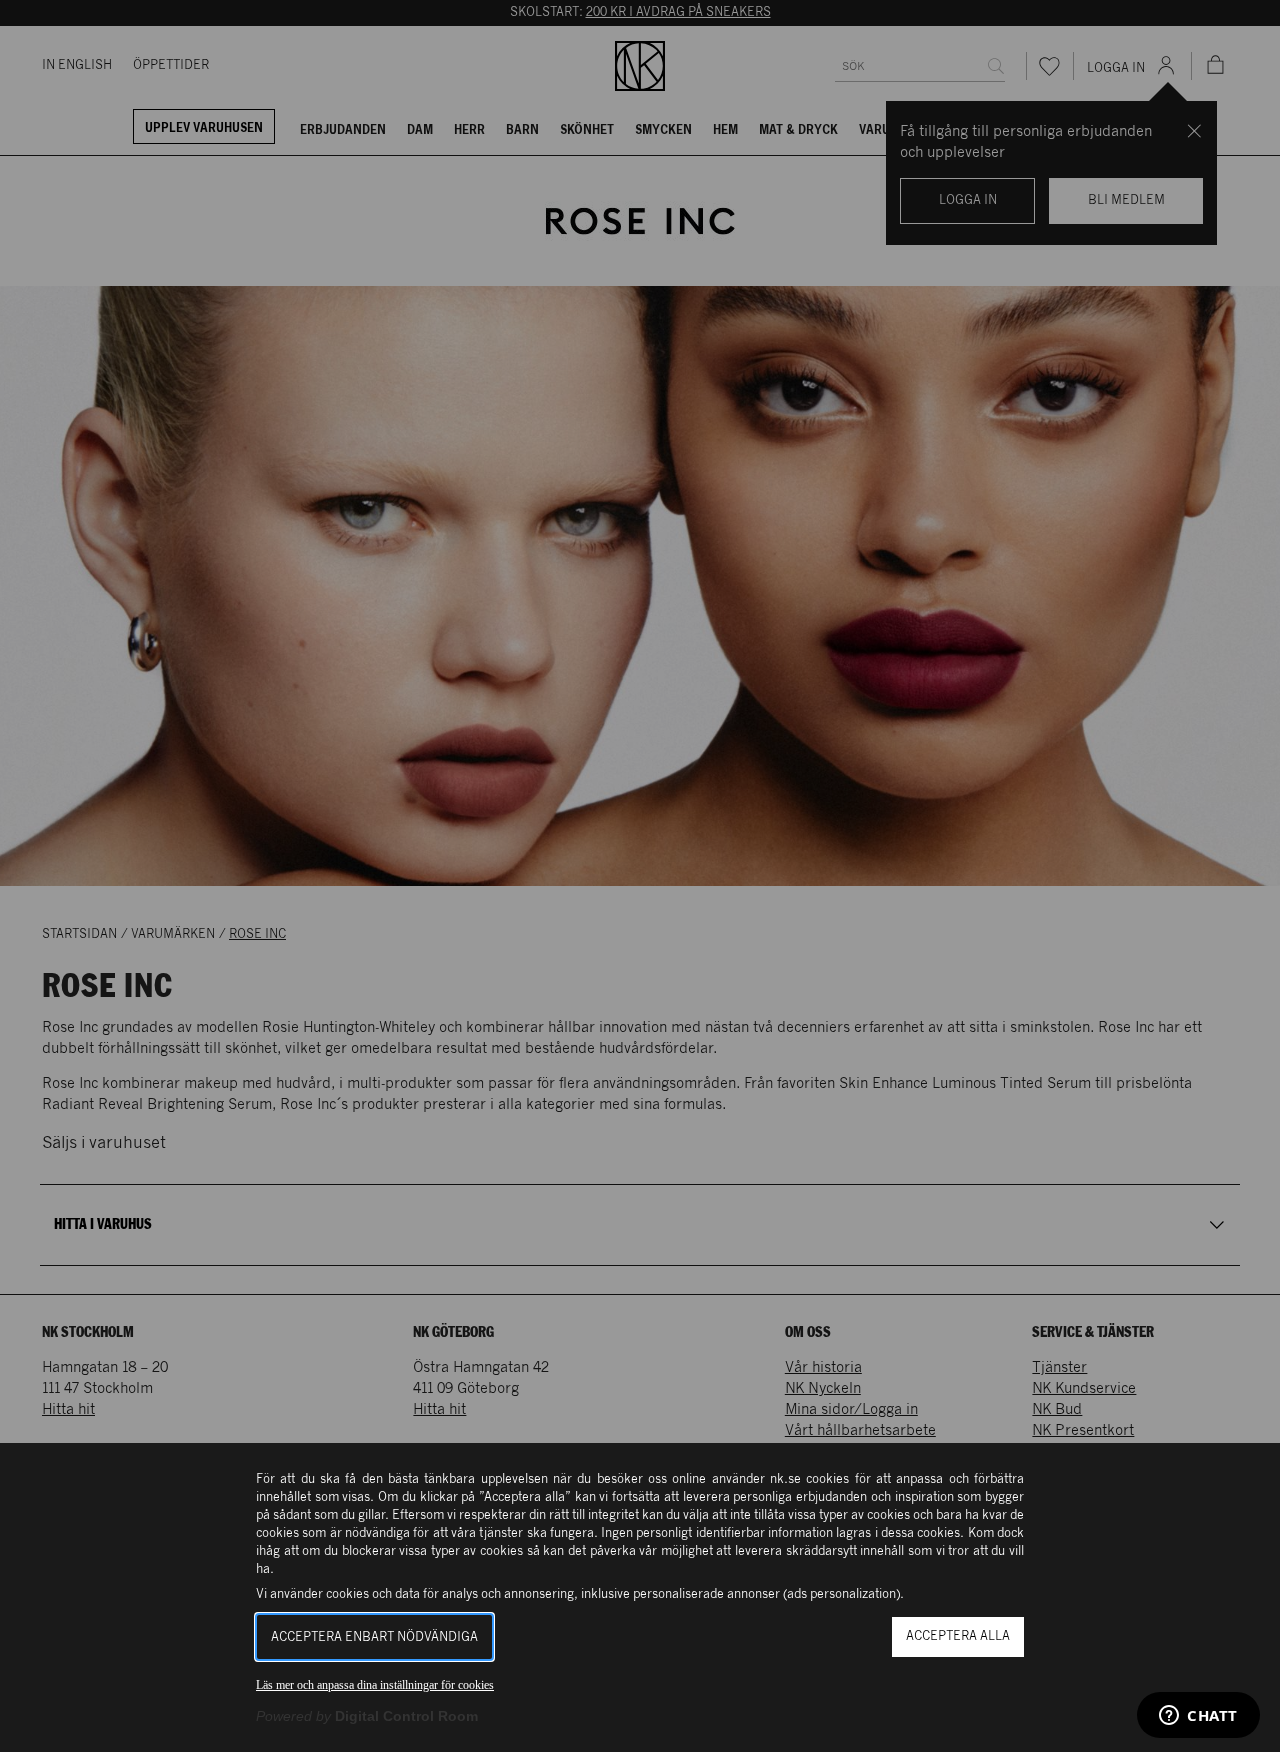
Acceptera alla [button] (958, 1636)
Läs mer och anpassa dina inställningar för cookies (375, 1685)
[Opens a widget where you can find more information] (1198, 1717)
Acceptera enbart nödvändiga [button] (374, 1637)
